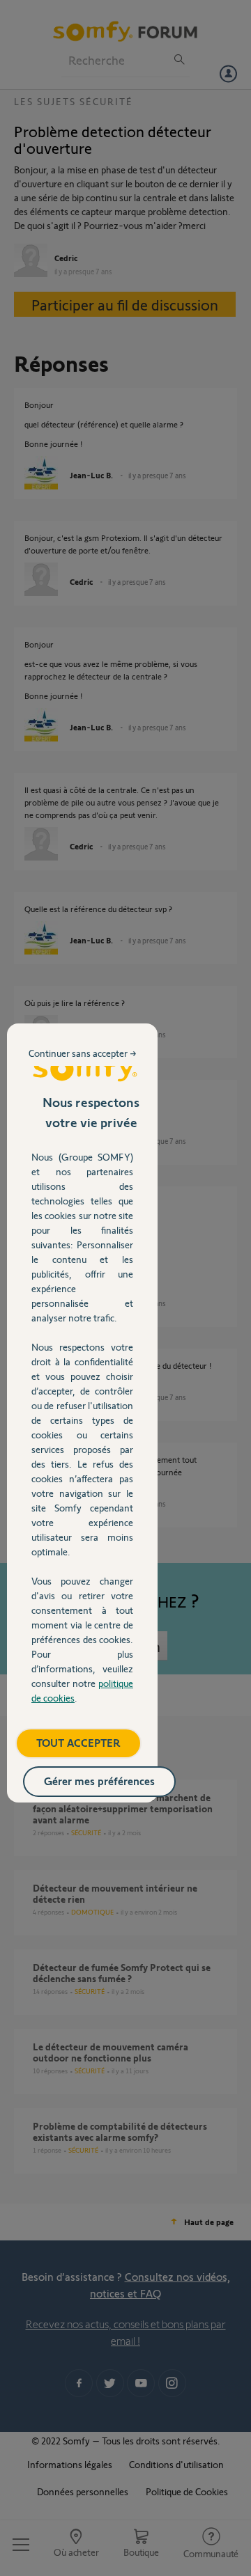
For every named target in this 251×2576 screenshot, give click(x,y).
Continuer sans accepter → (83, 1053)
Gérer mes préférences (99, 1781)
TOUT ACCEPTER (78, 1742)
